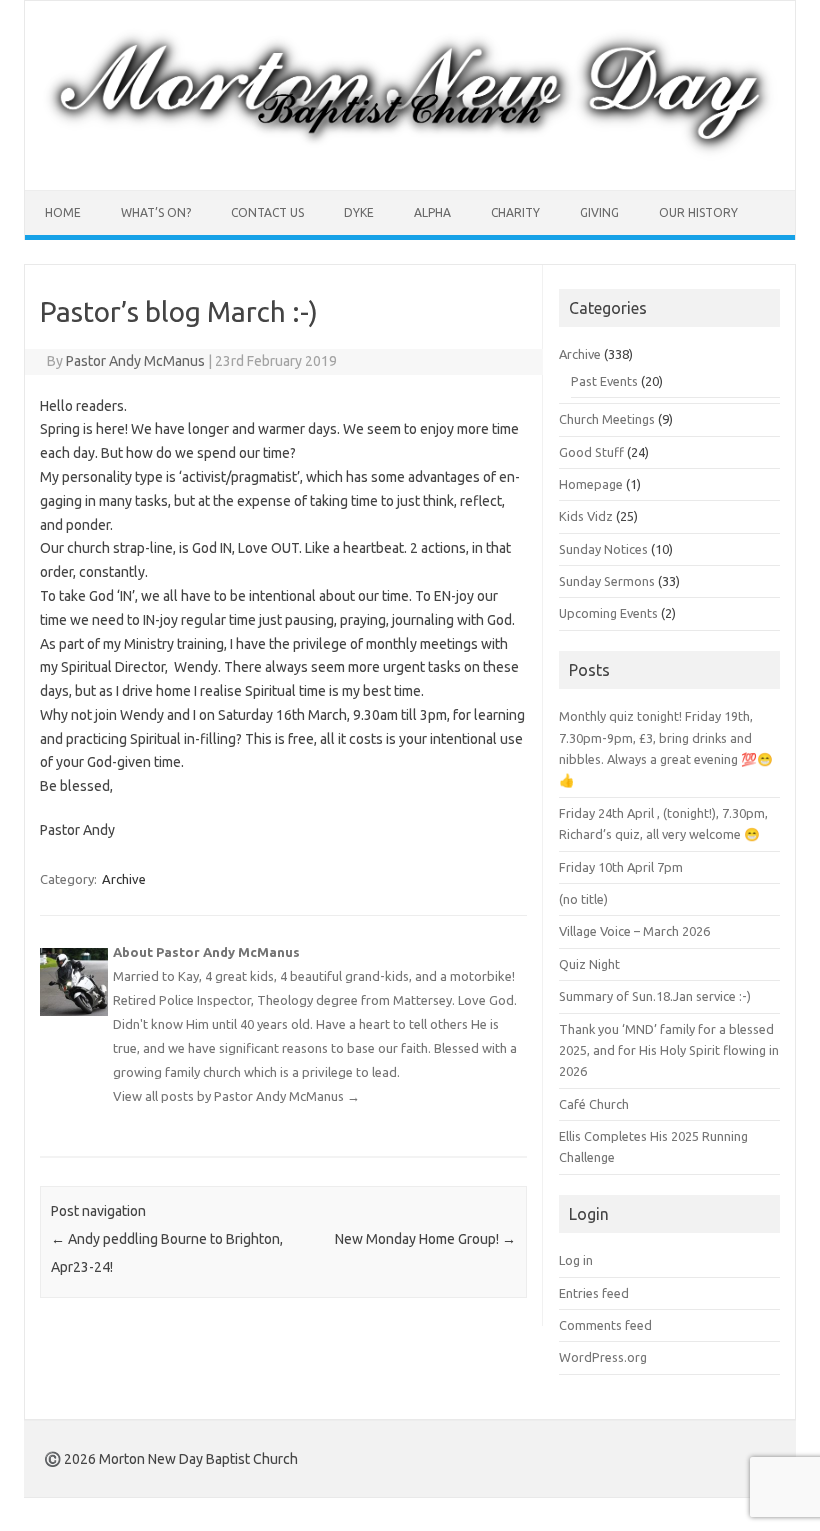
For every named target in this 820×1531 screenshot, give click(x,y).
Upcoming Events (608, 613)
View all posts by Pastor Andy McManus (236, 1096)
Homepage (591, 484)
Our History (698, 212)
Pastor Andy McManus (135, 361)
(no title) (583, 899)
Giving (599, 212)
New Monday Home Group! (425, 1239)
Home (63, 212)
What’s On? (156, 212)
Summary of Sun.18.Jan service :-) (655, 996)
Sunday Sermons (607, 581)
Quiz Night (589, 964)
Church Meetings (607, 419)
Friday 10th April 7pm (621, 867)
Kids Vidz (586, 516)
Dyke (359, 212)
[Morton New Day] (410, 156)
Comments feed (605, 1325)
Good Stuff (591, 452)
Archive (124, 879)
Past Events (604, 381)
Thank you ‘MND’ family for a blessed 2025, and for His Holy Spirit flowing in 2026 (669, 1050)
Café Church (594, 1104)
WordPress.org (603, 1357)
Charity (515, 212)
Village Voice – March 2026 (634, 931)
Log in (576, 1260)
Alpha (432, 212)
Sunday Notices (603, 549)
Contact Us (267, 212)
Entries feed (594, 1293)
